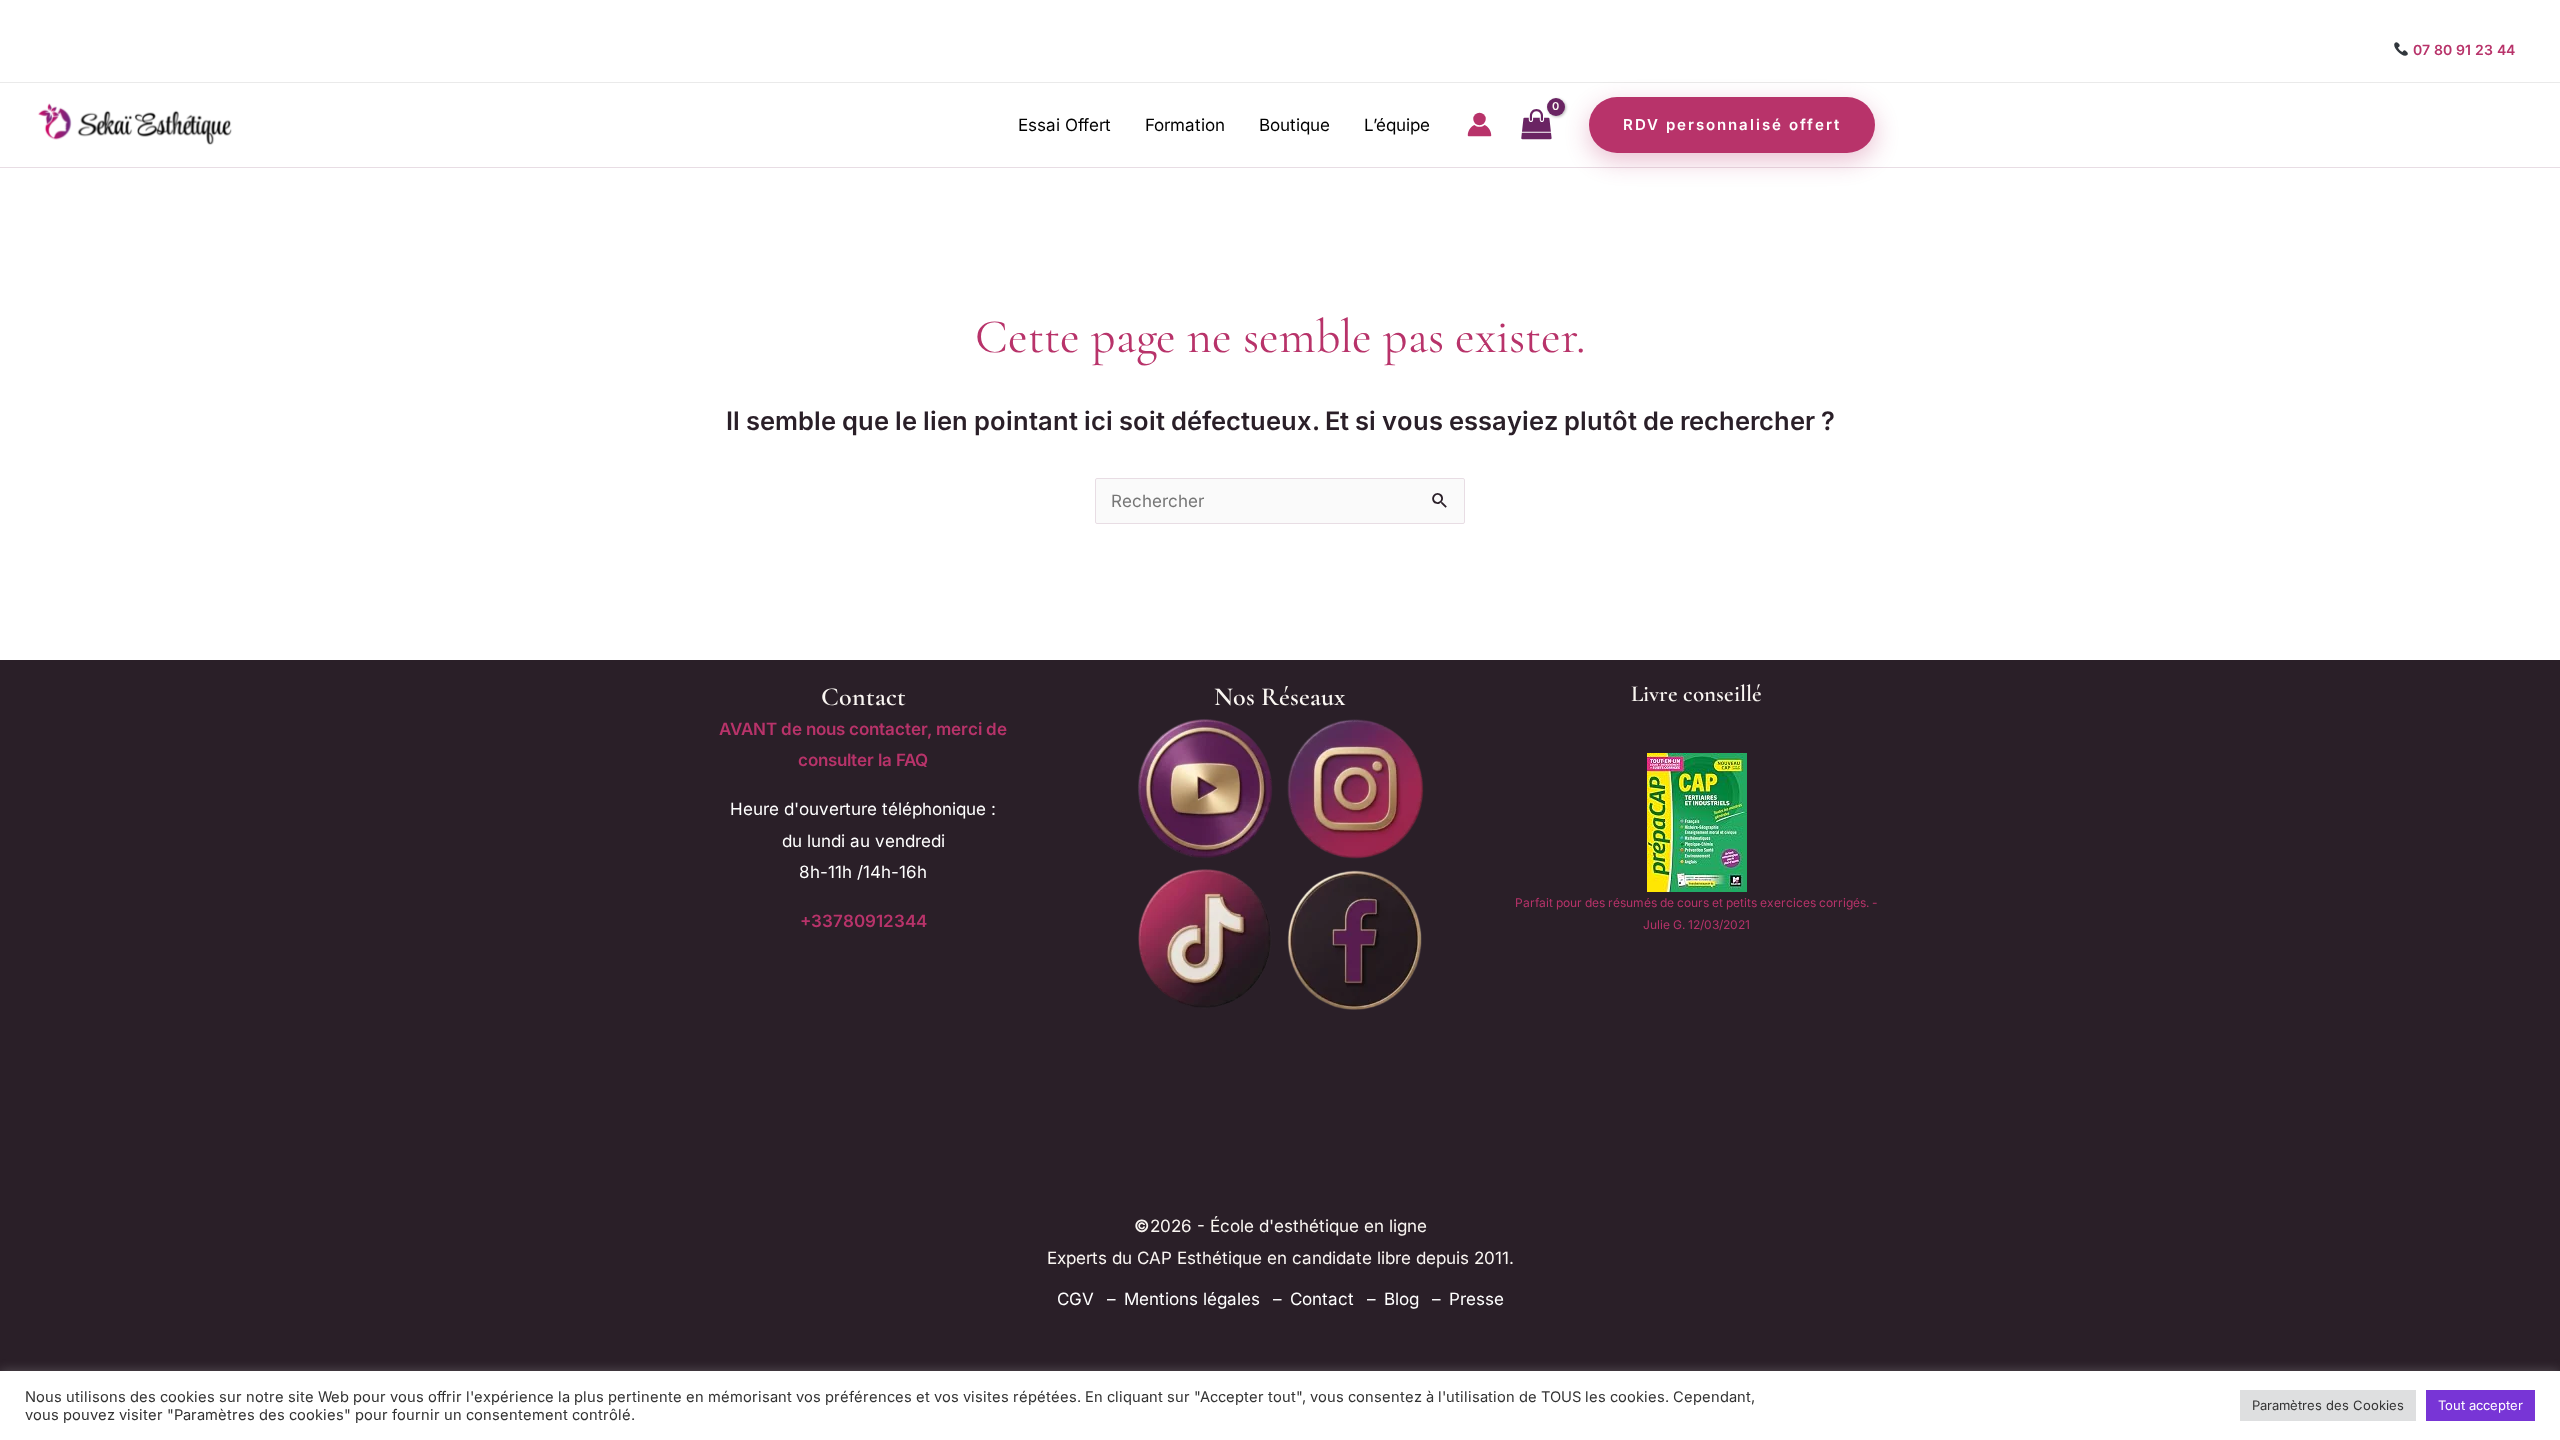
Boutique (1294, 125)
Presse (1476, 1299)
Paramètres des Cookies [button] (2328, 1405)
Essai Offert (1064, 125)
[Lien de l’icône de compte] (1479, 124)
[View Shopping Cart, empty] (1536, 125)
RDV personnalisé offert (1732, 124)
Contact (1322, 1299)
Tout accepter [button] (2480, 1405)
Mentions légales (1192, 1299)
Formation (1185, 125)
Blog (1401, 1299)
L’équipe (1397, 125)
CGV (1075, 1299)
